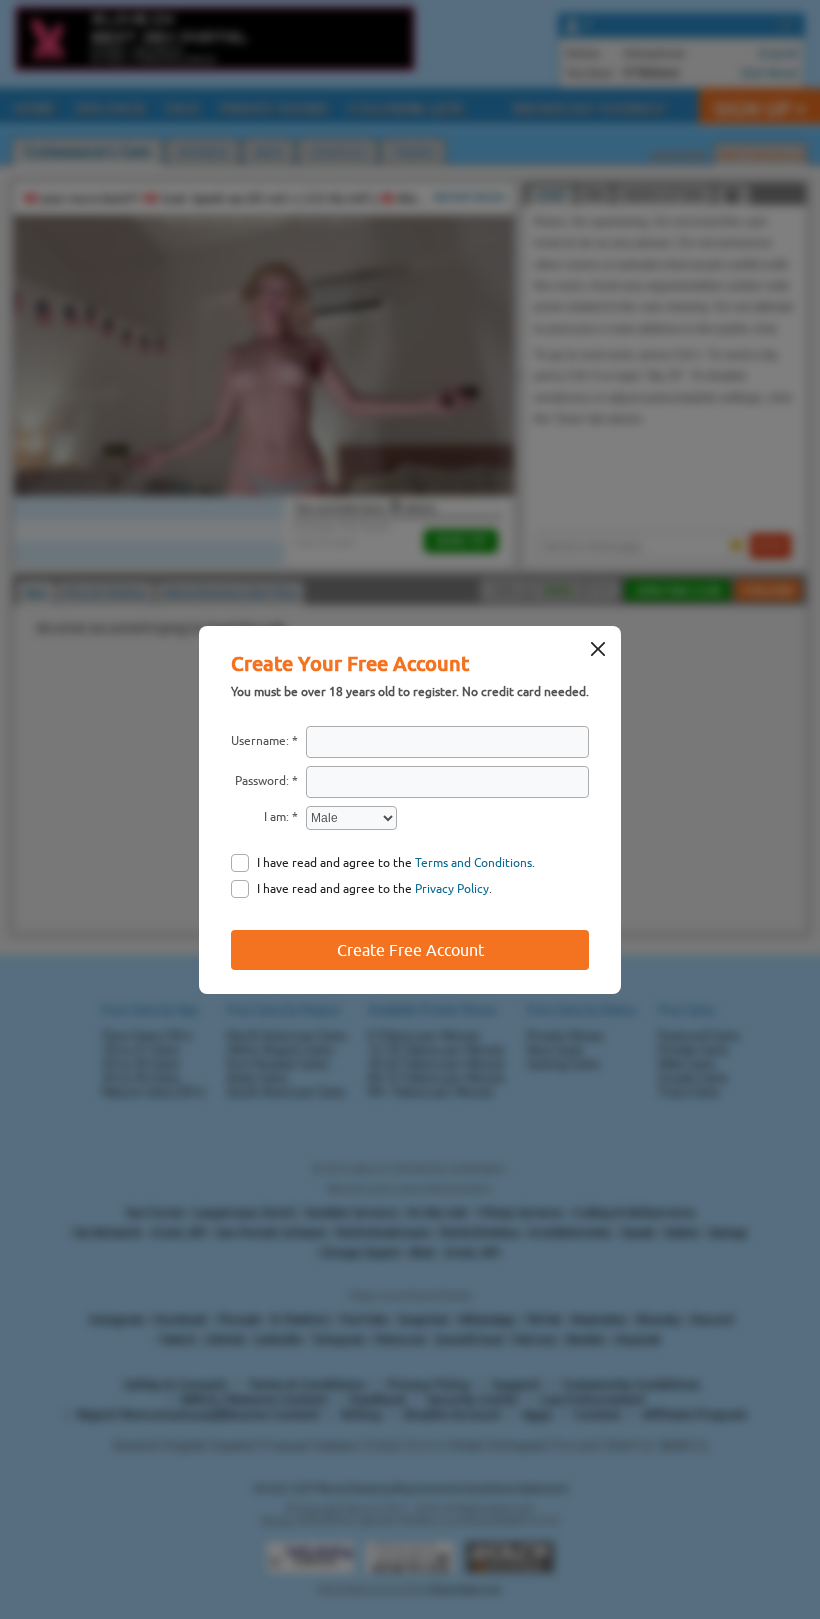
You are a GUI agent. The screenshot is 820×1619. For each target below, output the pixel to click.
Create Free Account (410, 950)
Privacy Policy (452, 889)
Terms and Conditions (473, 863)
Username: (260, 741)
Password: (262, 781)
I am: (276, 817)
